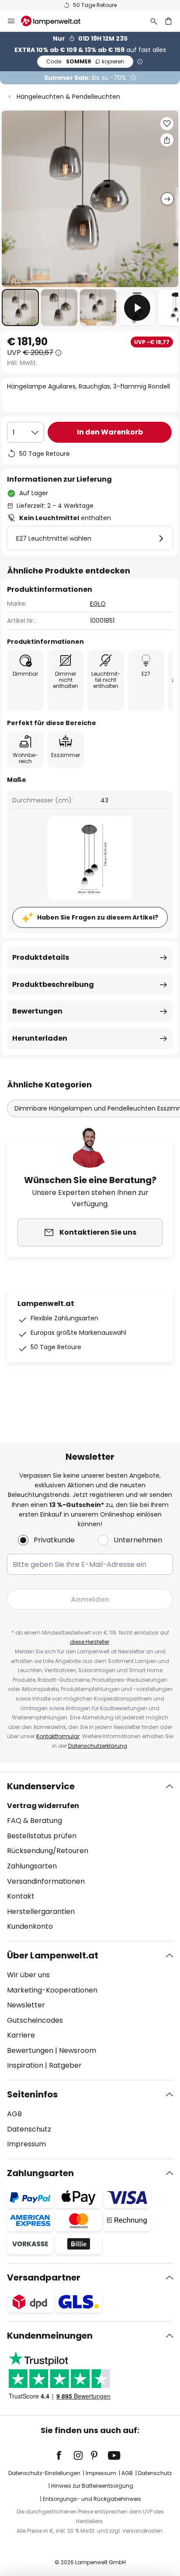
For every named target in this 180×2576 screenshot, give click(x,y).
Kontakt (21, 1896)
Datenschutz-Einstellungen (44, 2473)
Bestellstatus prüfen (42, 1836)
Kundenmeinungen (50, 2336)
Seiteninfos (32, 2094)
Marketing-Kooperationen (52, 1990)
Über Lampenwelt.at (53, 1955)
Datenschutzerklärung (98, 1746)
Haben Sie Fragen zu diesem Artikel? (98, 917)
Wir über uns (28, 1975)
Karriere (21, 2035)
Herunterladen (40, 1038)
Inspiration (25, 2065)
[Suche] (154, 21)
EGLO (98, 604)
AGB (14, 2114)
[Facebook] (65, 2455)
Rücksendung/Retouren (48, 1851)
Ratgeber (65, 2065)
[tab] (90, 1857)
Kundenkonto (30, 1926)
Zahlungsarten (32, 1866)
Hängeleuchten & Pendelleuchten (68, 97)
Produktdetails (41, 957)
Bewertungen (37, 1011)
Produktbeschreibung (53, 984)
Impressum (26, 2144)
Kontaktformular (58, 1736)
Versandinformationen (46, 1881)
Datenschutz (29, 2129)
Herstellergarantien (41, 1911)
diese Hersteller (90, 1642)
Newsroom (78, 2050)
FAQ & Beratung (35, 1821)
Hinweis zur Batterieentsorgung (92, 2486)
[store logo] (56, 21)
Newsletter (26, 2005)
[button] (20, 307)
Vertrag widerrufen (43, 1806)
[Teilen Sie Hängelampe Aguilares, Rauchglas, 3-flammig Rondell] (167, 140)
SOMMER (85, 61)
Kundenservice (41, 1786)
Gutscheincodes (35, 2020)
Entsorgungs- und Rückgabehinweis (92, 2499)
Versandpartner (44, 2277)
